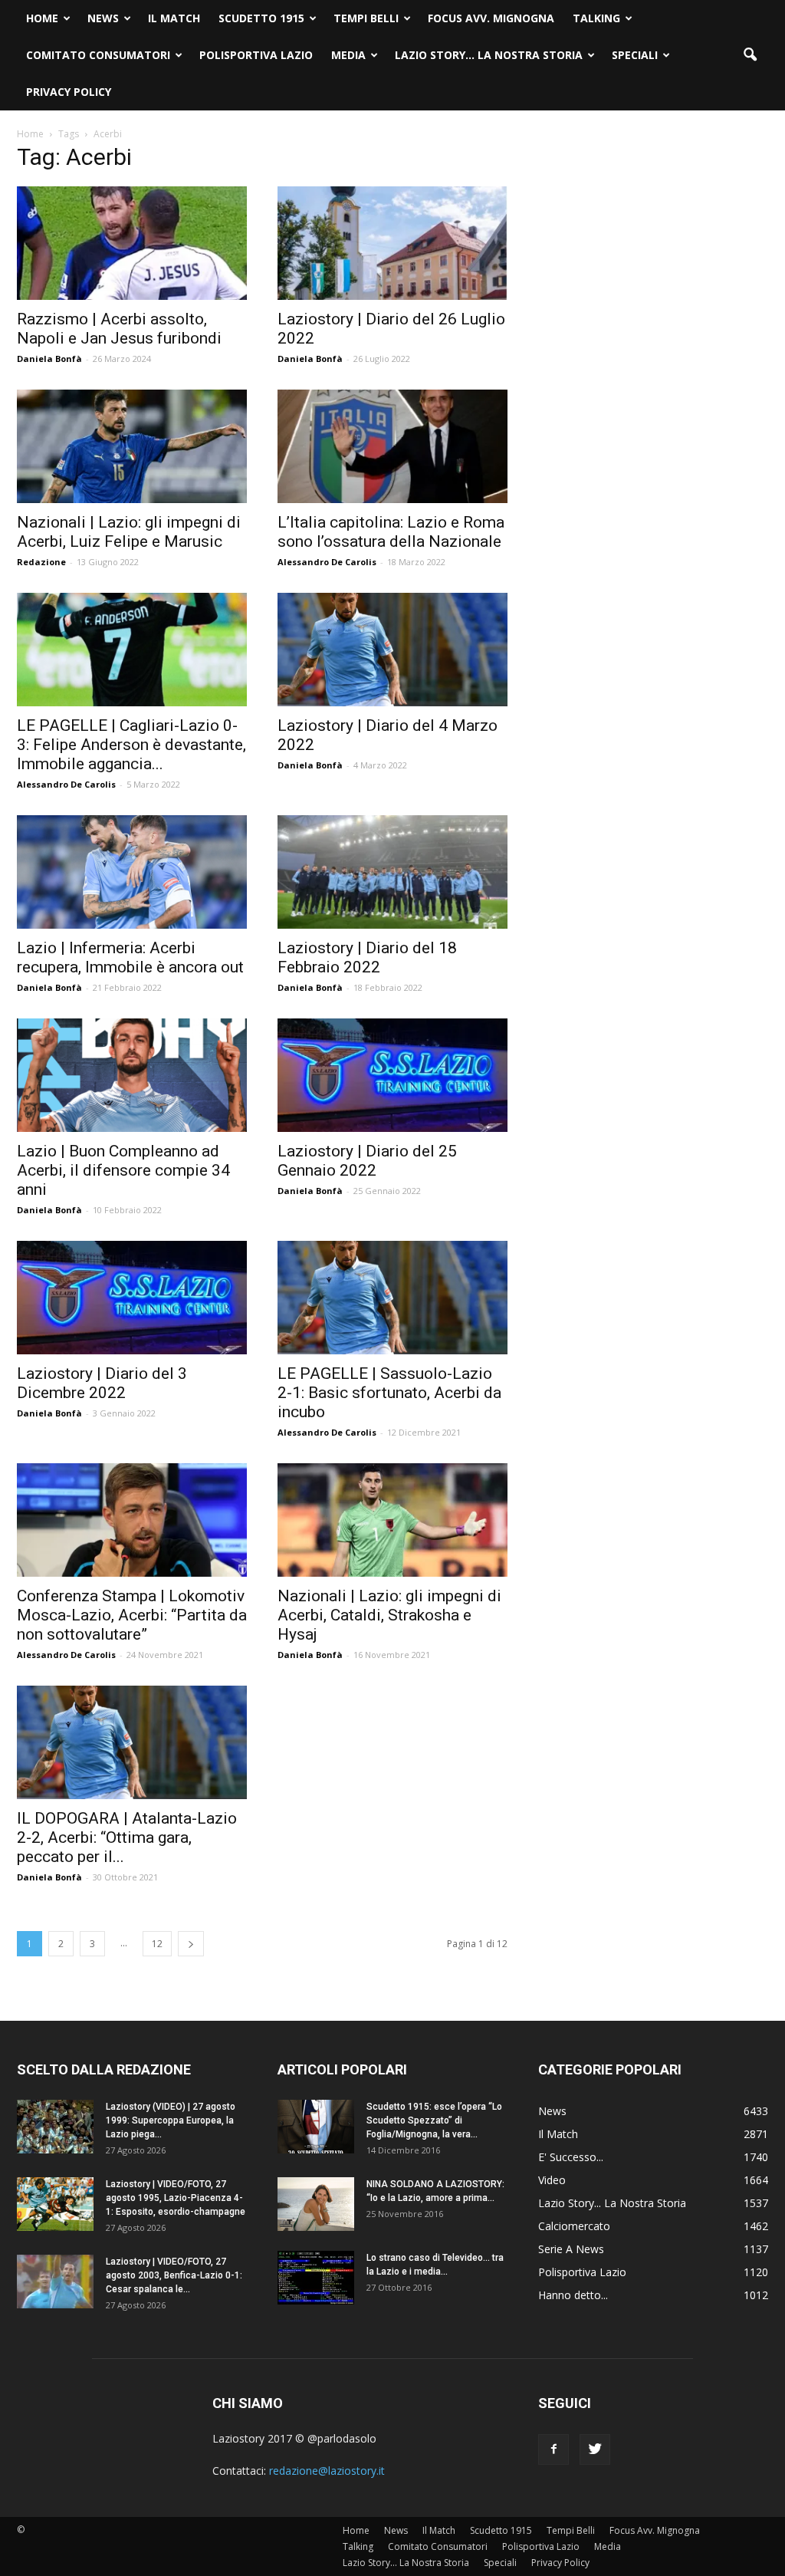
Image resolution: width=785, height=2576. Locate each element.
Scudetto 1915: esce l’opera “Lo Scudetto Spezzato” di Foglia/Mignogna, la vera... (434, 2120)
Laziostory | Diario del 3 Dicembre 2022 (102, 1383)
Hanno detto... (573, 2295)
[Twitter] (595, 2449)
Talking (596, 18)
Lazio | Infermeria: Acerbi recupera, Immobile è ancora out (130, 957)
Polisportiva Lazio (256, 55)
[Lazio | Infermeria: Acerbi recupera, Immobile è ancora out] (132, 872)
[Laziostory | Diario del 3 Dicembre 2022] (132, 1298)
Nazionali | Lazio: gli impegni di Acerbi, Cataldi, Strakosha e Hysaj (389, 1615)
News (103, 18)
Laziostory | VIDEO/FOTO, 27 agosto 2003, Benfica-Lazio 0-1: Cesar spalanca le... (174, 2275)
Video (552, 2180)
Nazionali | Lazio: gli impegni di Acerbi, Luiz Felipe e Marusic (129, 532)
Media (348, 55)
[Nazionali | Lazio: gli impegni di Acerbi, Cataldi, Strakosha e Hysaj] (392, 1520)
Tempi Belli (366, 18)
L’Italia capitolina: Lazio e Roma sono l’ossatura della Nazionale (391, 532)
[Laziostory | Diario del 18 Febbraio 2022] (392, 872)
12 (157, 1944)
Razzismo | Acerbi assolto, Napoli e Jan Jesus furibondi (119, 329)
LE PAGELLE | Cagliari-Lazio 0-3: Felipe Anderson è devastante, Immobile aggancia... (131, 745)
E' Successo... (571, 2157)
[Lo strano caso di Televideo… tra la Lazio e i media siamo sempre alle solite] (316, 2278)
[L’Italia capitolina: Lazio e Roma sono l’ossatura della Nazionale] (392, 446)
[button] (750, 55)
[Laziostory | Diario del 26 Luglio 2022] (392, 243)
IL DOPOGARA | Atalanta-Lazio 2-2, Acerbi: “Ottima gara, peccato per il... (127, 1837)
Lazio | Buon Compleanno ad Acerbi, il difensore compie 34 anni (123, 1170)
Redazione (41, 562)
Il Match (174, 18)
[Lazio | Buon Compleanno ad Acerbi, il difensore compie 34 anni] (132, 1075)
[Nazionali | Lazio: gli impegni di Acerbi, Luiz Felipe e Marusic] (132, 446)
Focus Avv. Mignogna (491, 18)
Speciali (635, 55)
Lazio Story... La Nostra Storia (612, 2203)
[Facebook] (553, 2449)
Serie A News (571, 2249)
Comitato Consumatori (98, 55)
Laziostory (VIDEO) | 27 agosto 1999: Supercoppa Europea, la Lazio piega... (171, 2120)
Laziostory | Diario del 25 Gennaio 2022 (367, 1161)
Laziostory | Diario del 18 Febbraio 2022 (367, 957)
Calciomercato (574, 2226)
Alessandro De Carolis (327, 562)
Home (42, 18)
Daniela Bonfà (49, 359)
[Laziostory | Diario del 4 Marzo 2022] (392, 650)
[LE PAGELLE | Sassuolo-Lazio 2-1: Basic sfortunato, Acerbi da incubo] (392, 1298)
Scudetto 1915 (261, 18)
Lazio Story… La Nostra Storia (489, 55)
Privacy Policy (69, 92)
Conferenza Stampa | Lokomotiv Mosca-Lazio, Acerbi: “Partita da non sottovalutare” (132, 1615)
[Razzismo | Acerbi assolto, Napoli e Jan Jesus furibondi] (132, 243)
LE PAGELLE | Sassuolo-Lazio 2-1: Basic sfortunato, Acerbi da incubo (389, 1393)
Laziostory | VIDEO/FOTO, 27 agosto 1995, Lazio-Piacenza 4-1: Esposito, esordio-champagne (176, 2198)
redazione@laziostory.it (327, 2471)
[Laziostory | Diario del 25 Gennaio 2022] (392, 1075)
